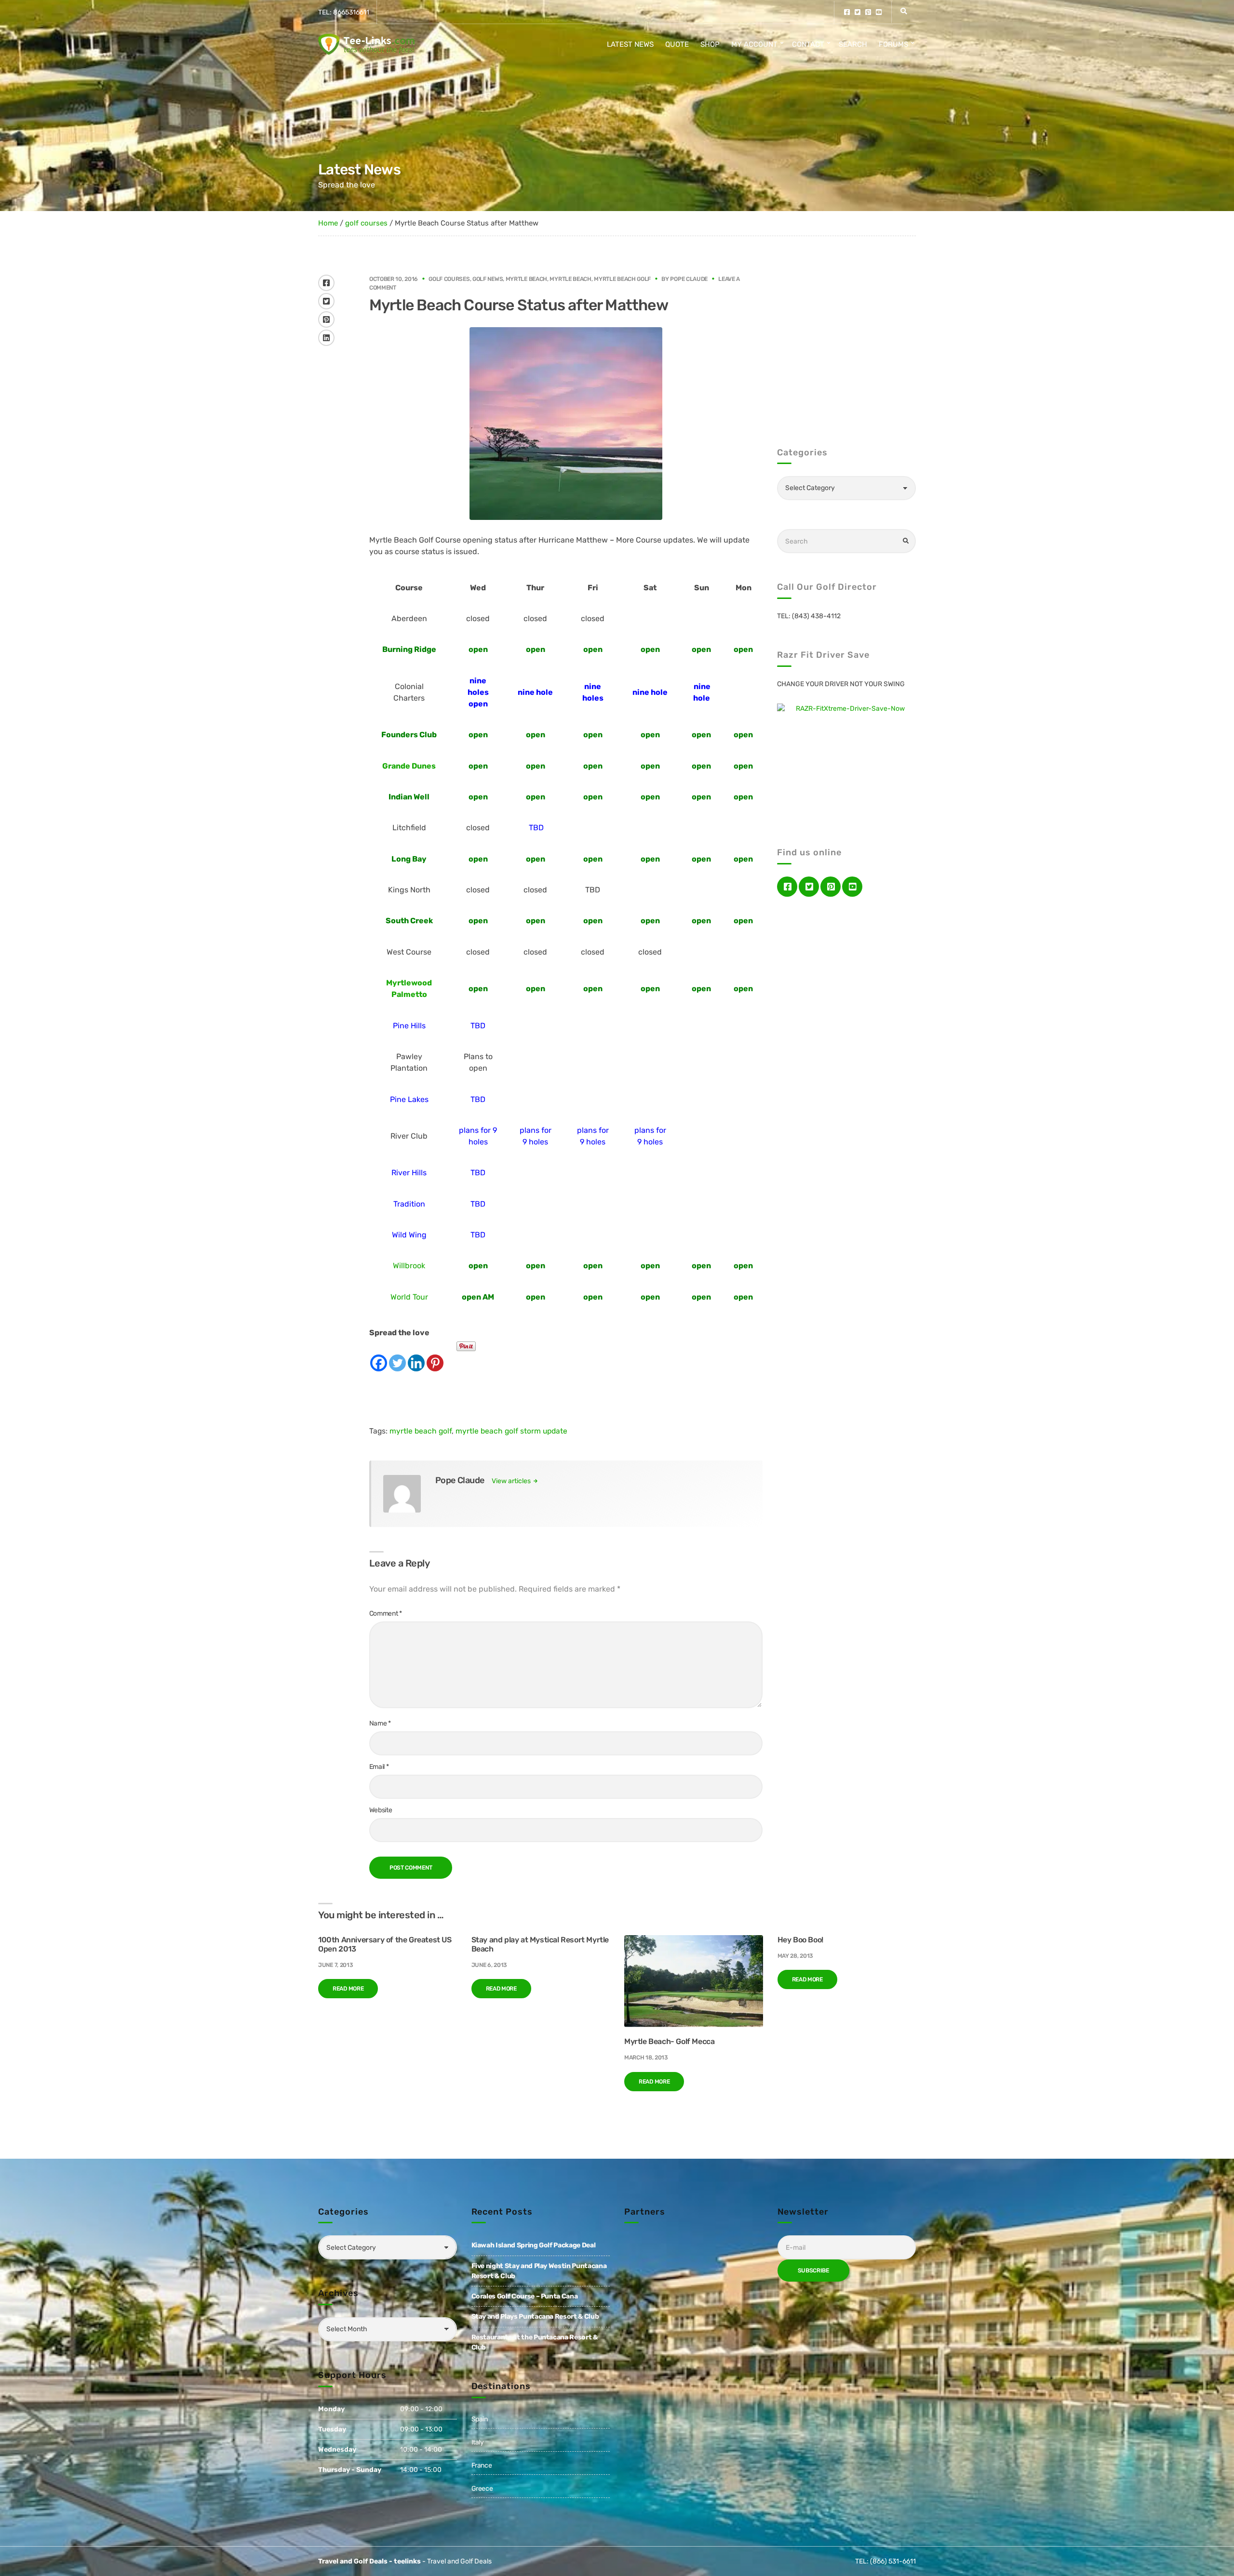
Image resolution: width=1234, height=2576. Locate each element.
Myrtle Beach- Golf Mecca (669, 2041)
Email (379, 1767)
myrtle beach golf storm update (511, 1431)
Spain (480, 2419)
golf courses (366, 223)
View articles (512, 1481)
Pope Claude (689, 279)
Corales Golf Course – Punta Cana (525, 2296)
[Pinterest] (435, 1355)
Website (381, 1810)
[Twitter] (397, 1355)
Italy (478, 2442)
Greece (482, 2489)
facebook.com (847, 12)
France (482, 2465)
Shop (710, 44)
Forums (893, 44)
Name (380, 1723)
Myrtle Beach (526, 279)
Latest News (630, 44)
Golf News (488, 279)
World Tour (409, 1297)
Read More (348, 1989)
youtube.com (879, 12)
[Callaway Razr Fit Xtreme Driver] (846, 761)
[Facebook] (379, 1355)
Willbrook (409, 1266)
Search (853, 44)
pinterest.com (868, 12)
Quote (677, 44)
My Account (754, 44)
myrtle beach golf (421, 1431)
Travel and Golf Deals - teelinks (369, 2561)
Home (328, 223)
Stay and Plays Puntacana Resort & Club (535, 2317)
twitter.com (858, 12)
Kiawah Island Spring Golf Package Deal (534, 2245)
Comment (386, 1613)
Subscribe (813, 2271)
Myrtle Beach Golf (622, 279)
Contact (808, 44)
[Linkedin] (416, 1355)
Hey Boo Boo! (800, 1940)
